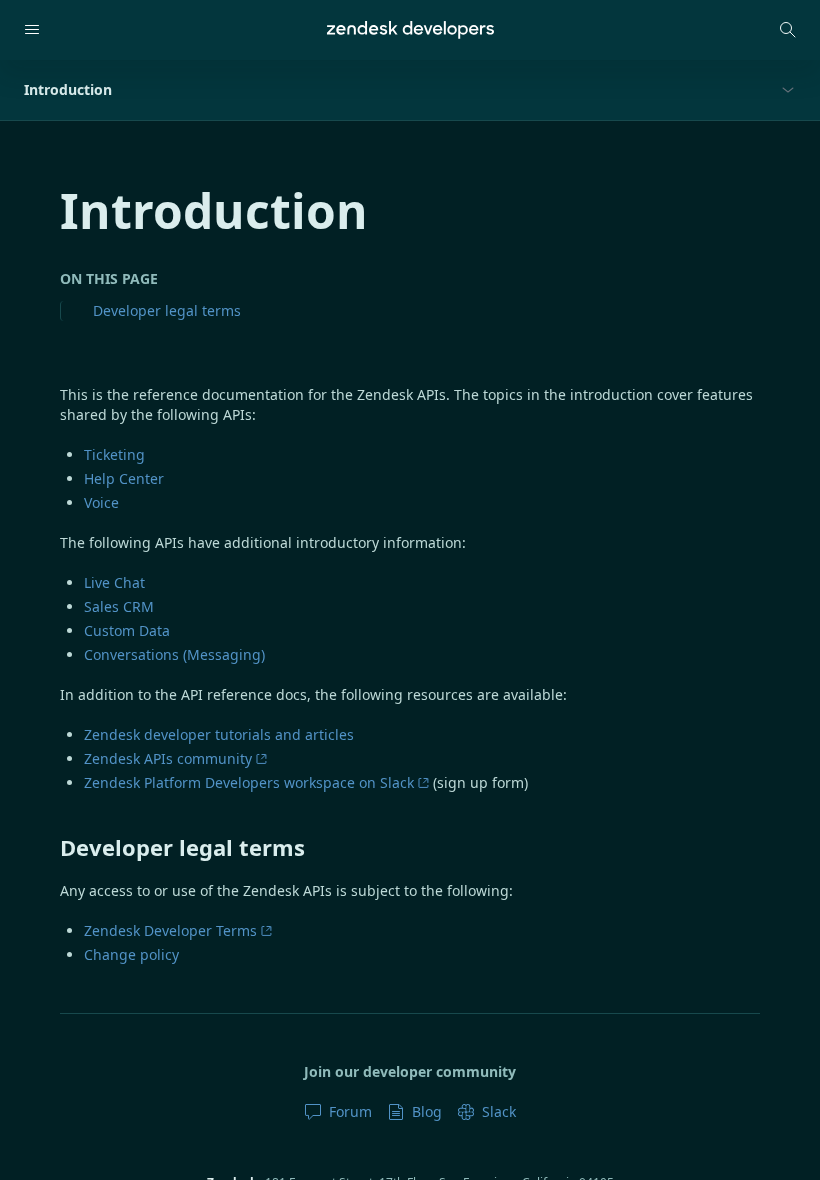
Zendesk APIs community (168, 758)
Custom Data (127, 630)
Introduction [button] (68, 89)
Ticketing (114, 454)
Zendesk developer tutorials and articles (219, 734)
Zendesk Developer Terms (170, 930)
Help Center (124, 478)
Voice (101, 502)
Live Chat (114, 582)
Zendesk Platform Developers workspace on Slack (249, 782)
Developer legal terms (167, 310)
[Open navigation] (32, 30)
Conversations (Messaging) (174, 654)
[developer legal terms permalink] (50, 847)
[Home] (410, 30)
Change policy (131, 954)
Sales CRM (119, 606)
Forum (350, 1111)
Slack (499, 1111)
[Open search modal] (788, 30)
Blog (427, 1111)
